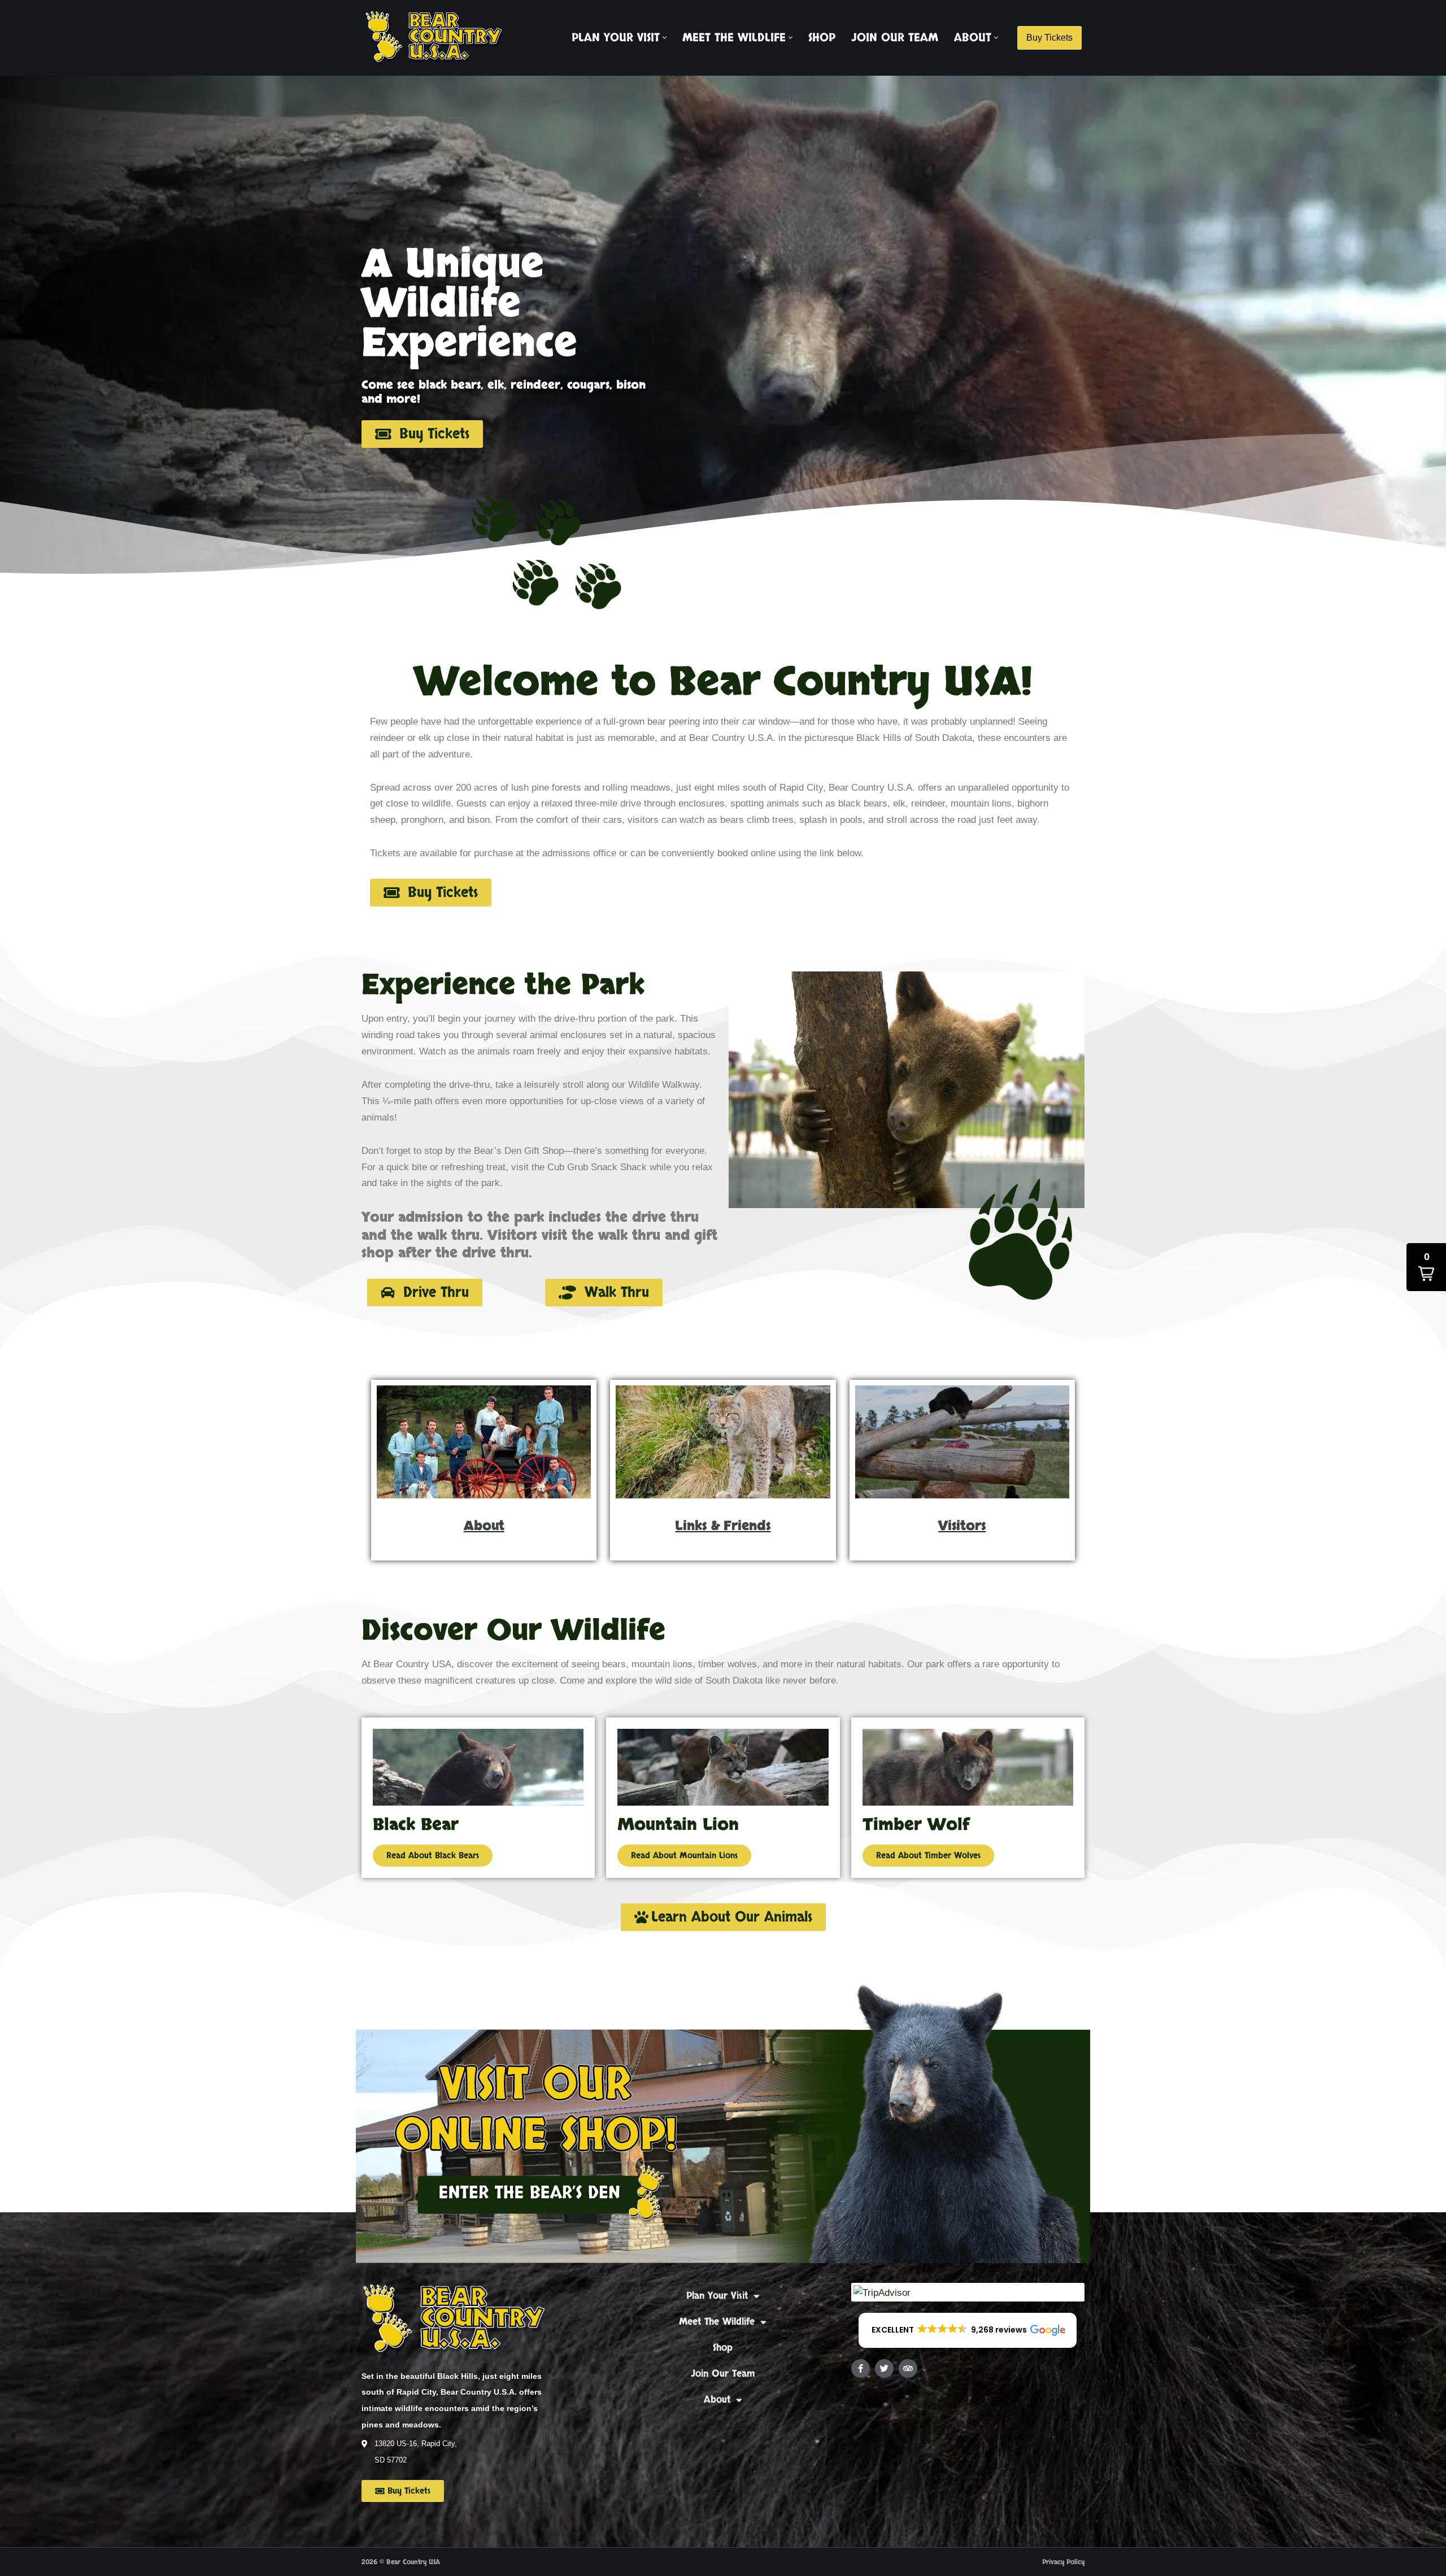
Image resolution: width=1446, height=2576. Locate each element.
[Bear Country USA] (438, 38)
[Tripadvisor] (908, 2368)
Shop (822, 38)
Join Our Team (895, 38)
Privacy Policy (1063, 2562)
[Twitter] (884, 2368)
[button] (665, 38)
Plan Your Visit (717, 2296)
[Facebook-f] (861, 2368)
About (717, 2400)
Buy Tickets (1049, 38)
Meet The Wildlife (717, 2322)
